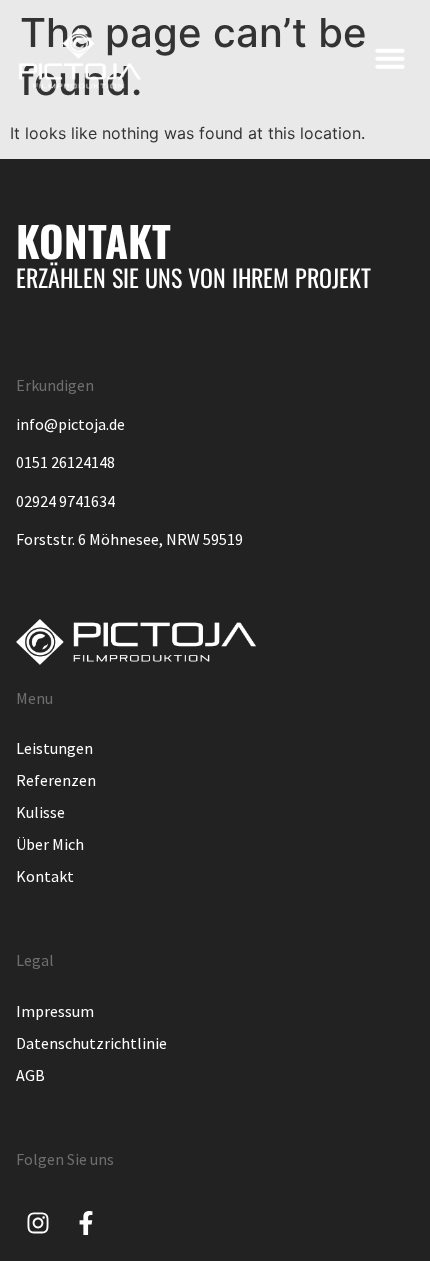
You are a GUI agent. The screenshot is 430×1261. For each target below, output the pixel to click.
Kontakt (45, 876)
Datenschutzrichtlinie (91, 1043)
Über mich (50, 844)
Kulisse (40, 812)
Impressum (55, 1011)
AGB (30, 1075)
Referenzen (56, 780)
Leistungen (54, 748)
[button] (390, 58)
